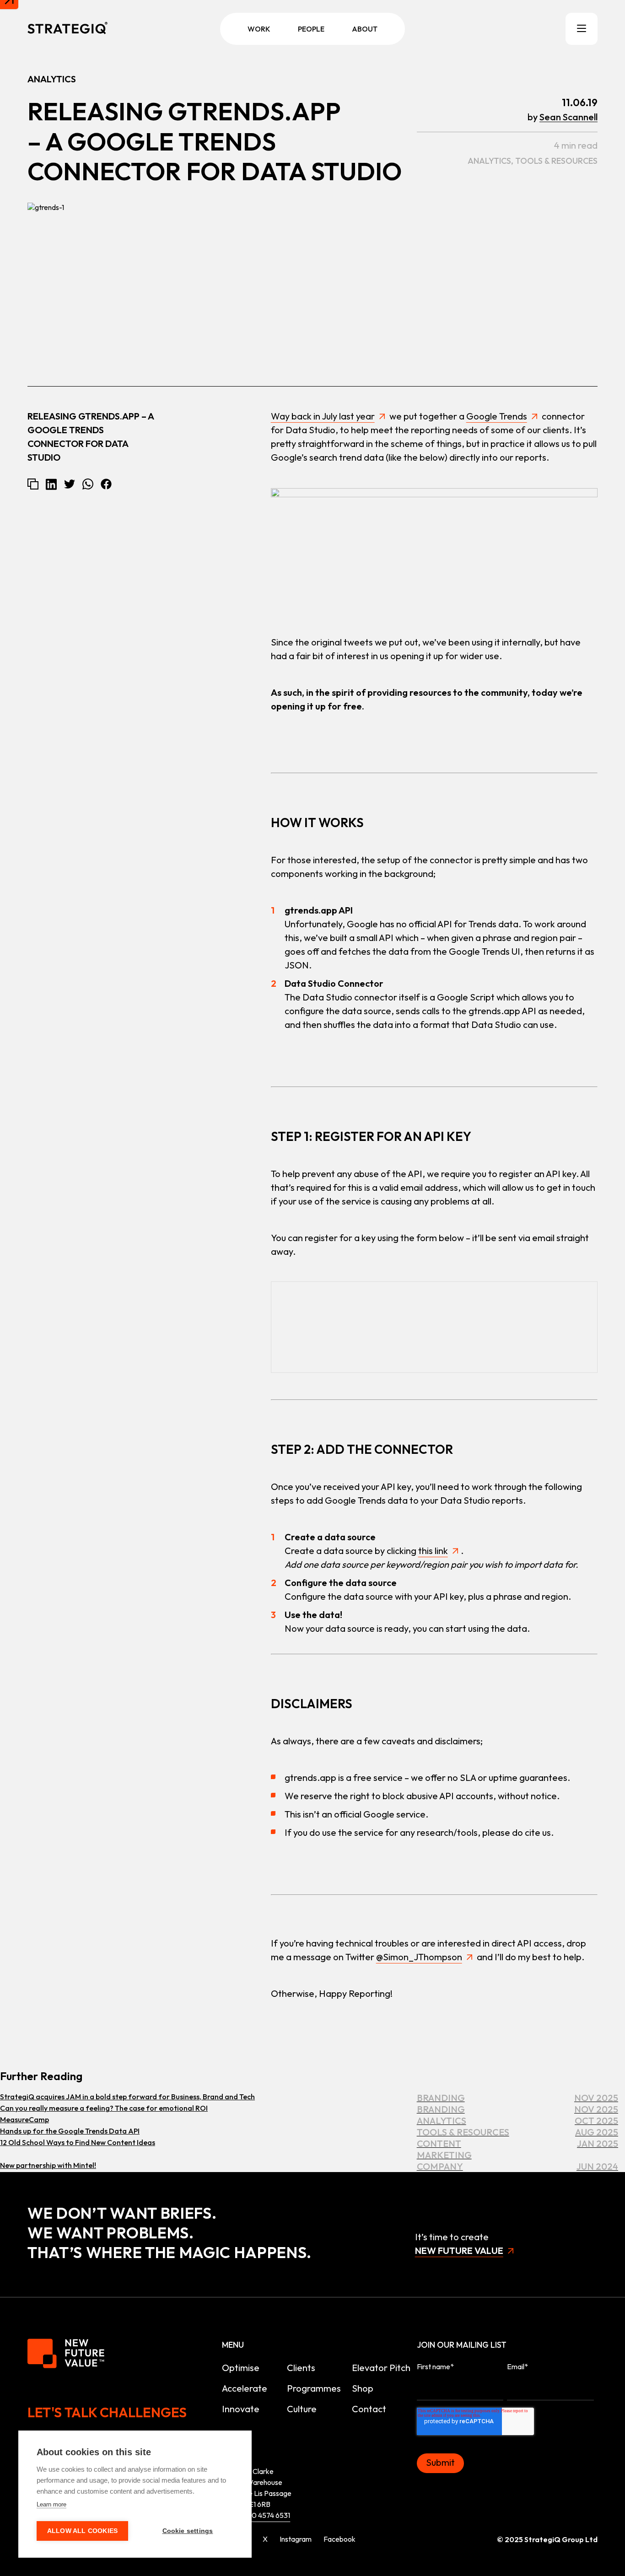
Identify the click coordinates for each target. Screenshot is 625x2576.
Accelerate (245, 2388)
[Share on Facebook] (106, 484)
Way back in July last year (323, 416)
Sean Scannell (568, 117)
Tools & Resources (556, 161)
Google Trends (497, 416)
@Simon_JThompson (419, 1957)
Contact (369, 2409)
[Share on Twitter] (70, 484)
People (311, 29)
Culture (302, 2409)
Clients (301, 2368)
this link (433, 1551)
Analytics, (491, 161)
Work (259, 29)
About (365, 29)
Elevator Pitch (381, 2368)
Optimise (241, 2368)
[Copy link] (33, 484)
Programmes (314, 2388)
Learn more (51, 2504)
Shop (363, 2388)
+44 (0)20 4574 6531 (257, 2515)
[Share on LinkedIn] (51, 484)
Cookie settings (188, 2531)
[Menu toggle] (582, 29)
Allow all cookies (82, 2531)
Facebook (339, 2539)
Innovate (241, 2409)
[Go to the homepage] (67, 29)
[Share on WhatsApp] (88, 484)
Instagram (296, 2539)
